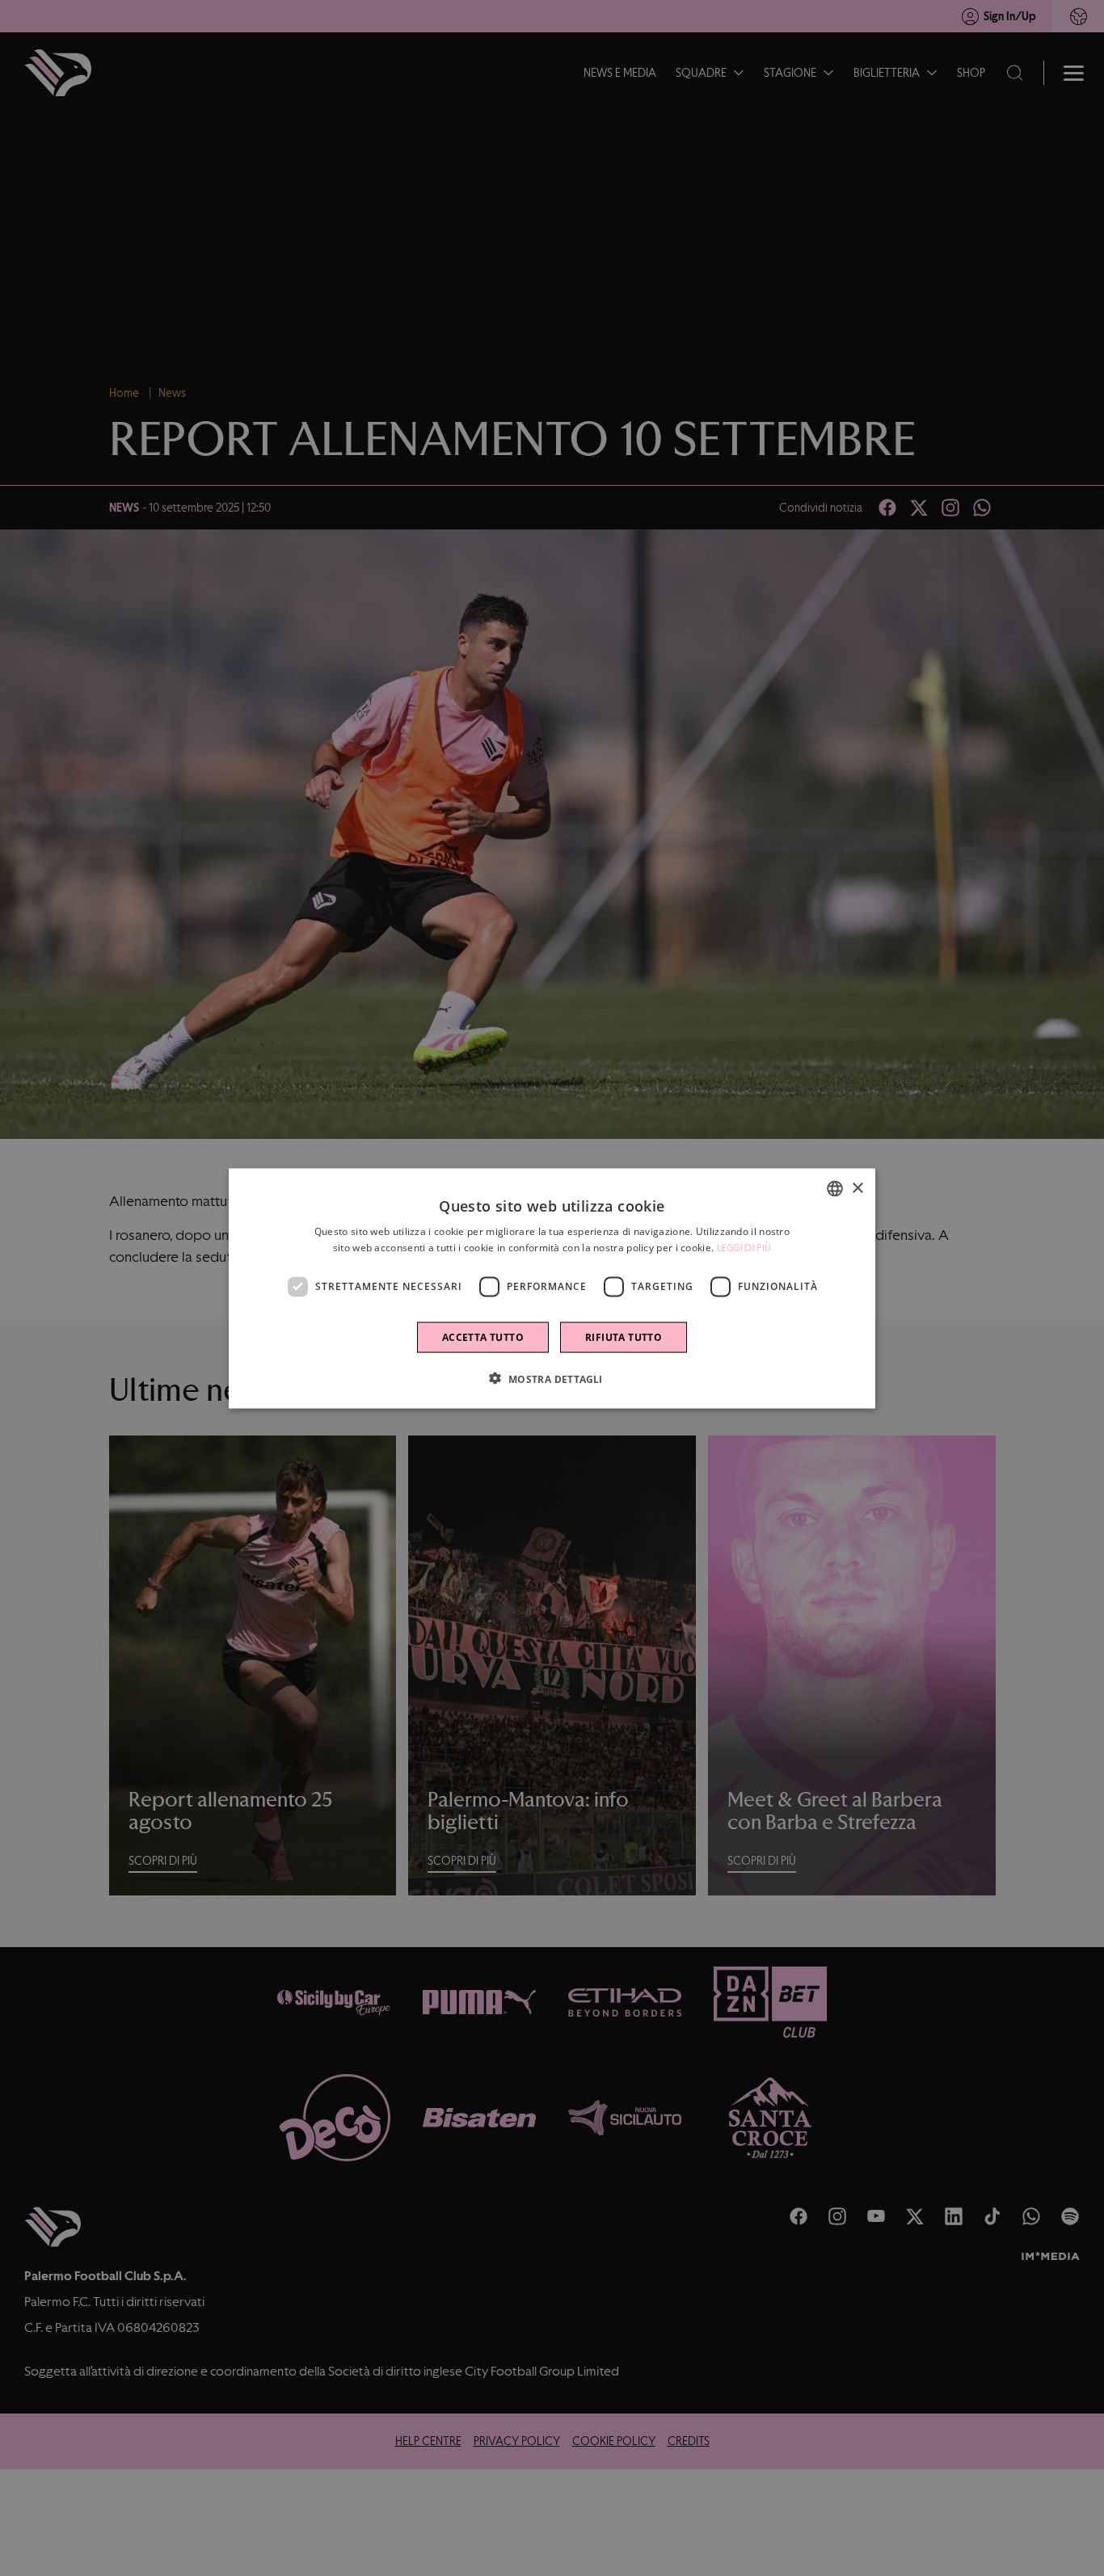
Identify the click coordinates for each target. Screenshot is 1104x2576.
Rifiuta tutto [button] (624, 1336)
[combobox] (835, 1188)
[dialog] (552, 1288)
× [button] (857, 1188)
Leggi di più (744, 1247)
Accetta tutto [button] (483, 1336)
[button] (552, 1378)
